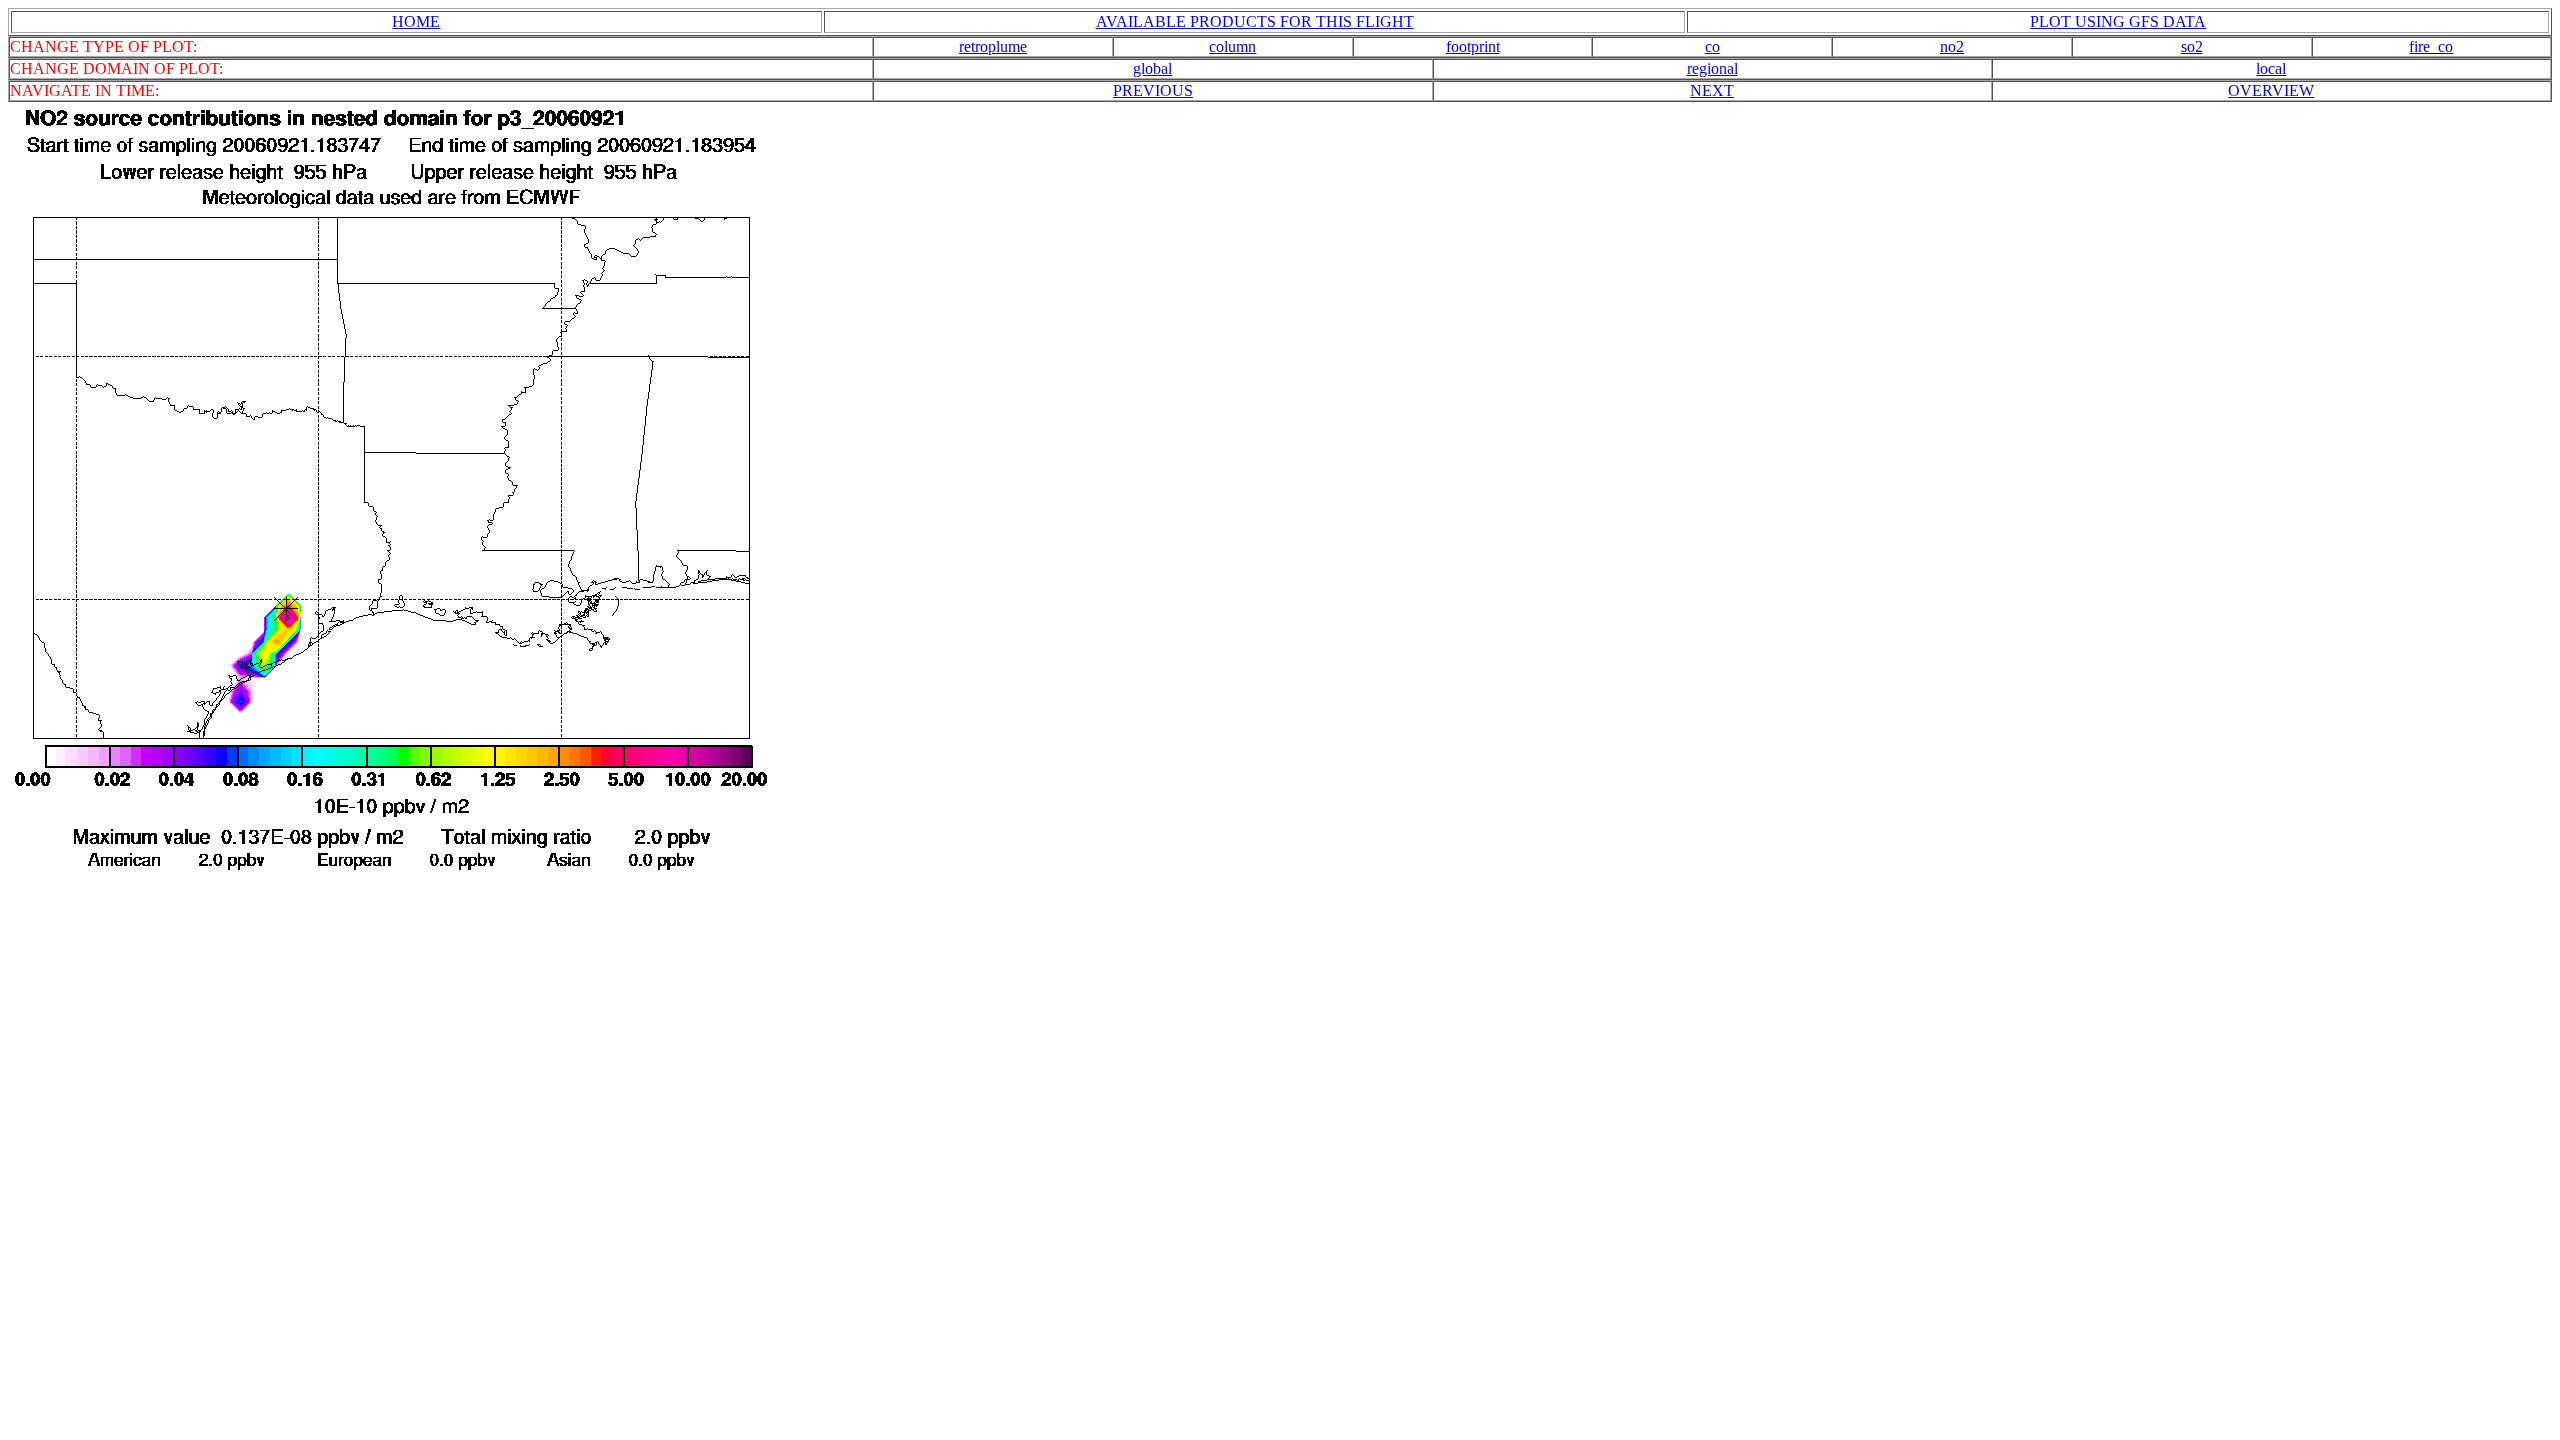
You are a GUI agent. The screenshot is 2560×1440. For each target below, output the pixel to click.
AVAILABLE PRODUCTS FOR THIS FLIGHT (1255, 21)
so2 (2192, 46)
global (1152, 68)
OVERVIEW (2271, 90)
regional (1712, 68)
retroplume (993, 46)
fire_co (2431, 46)
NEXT (1712, 90)
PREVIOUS (1153, 90)
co (1712, 46)
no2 (1952, 46)
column (1232, 46)
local (2271, 68)
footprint (1473, 46)
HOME (416, 21)
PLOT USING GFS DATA (2118, 21)
